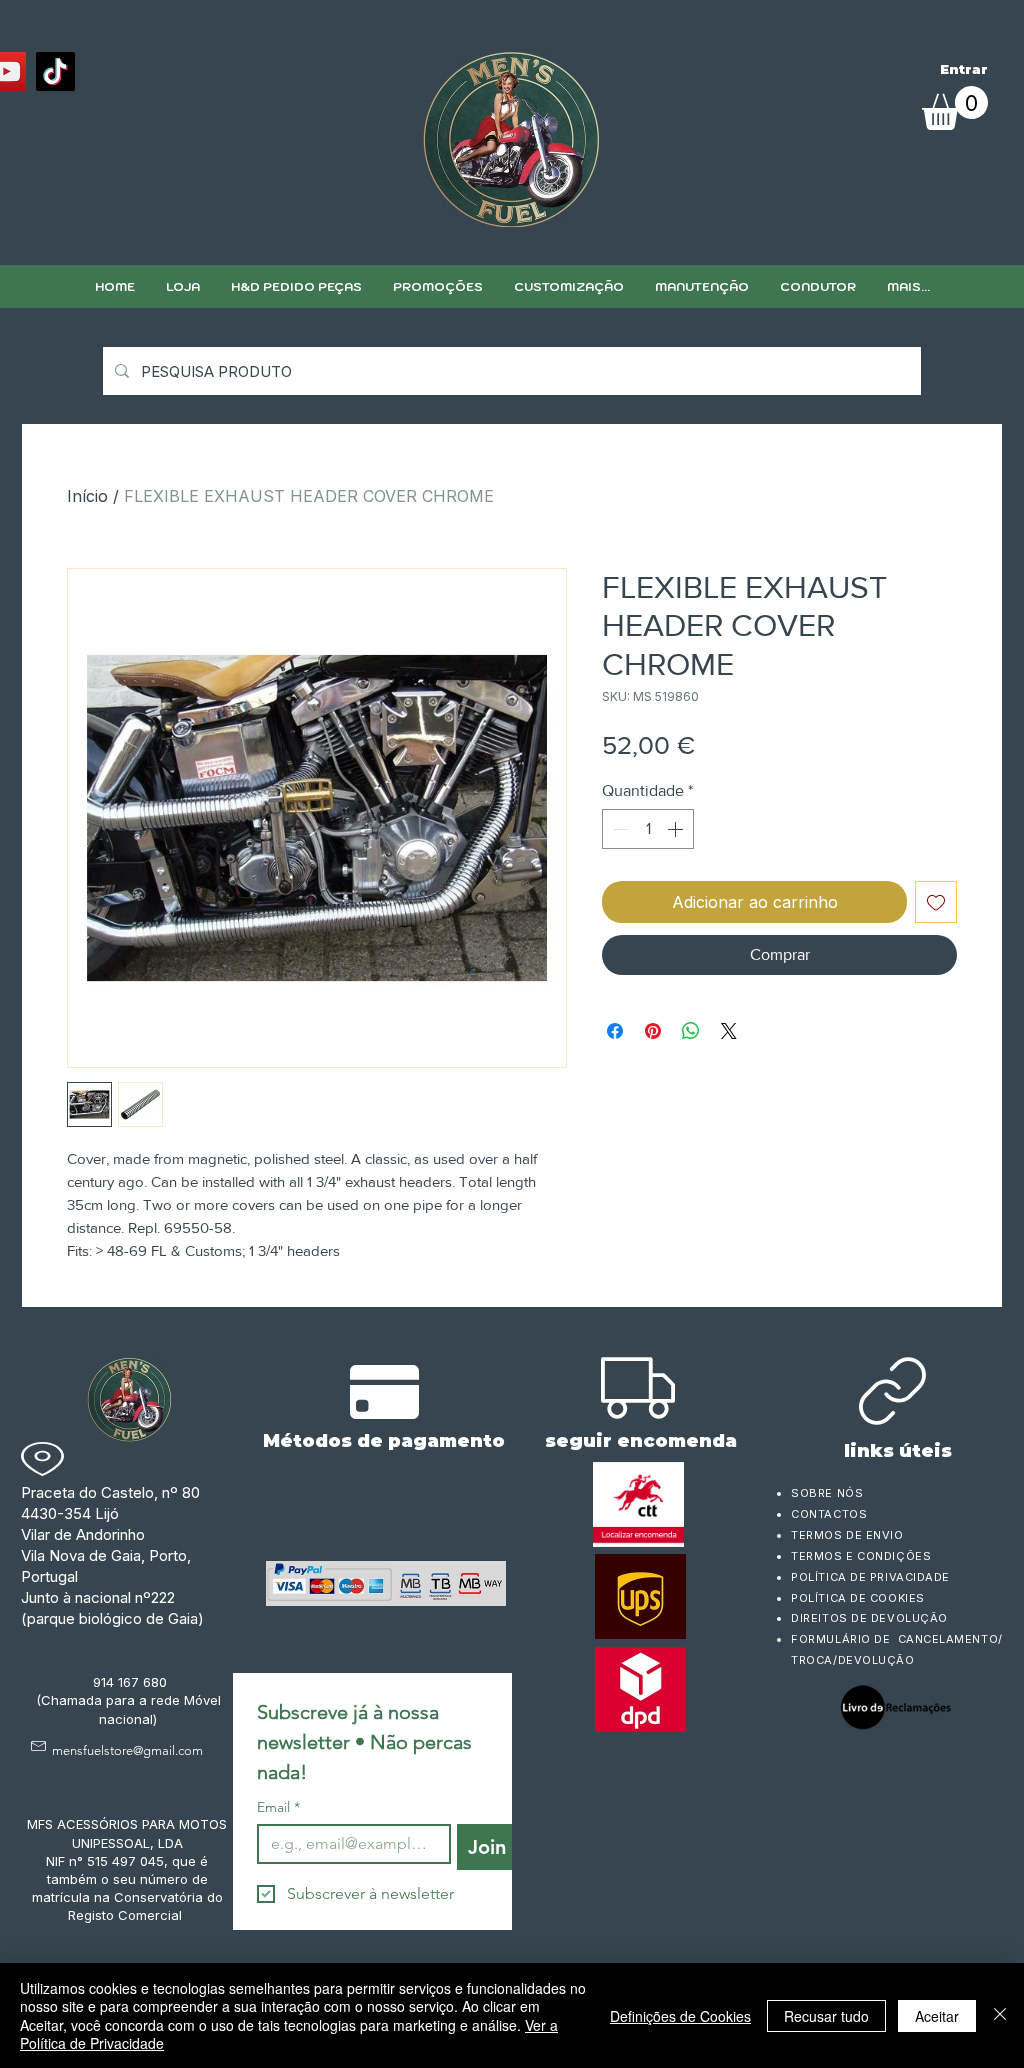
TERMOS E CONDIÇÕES (861, 1556)
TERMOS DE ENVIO (849, 1535)
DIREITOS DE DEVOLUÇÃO (869, 1618)
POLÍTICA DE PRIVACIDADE (870, 1577)
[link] (955, 108)
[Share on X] (729, 1031)
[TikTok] (55, 71)
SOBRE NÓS (827, 1493)
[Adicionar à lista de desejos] (936, 902)
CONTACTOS (829, 1514)
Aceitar (937, 2016)
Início (87, 496)
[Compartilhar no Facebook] (615, 1031)
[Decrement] (619, 829)
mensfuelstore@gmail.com (127, 1750)
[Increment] (677, 829)
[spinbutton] (648, 829)
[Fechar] (1000, 2015)
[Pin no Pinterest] (653, 1031)
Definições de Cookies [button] (680, 2016)
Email (278, 1807)
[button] (568, 286)
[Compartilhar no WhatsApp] (691, 1031)
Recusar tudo (826, 2016)
